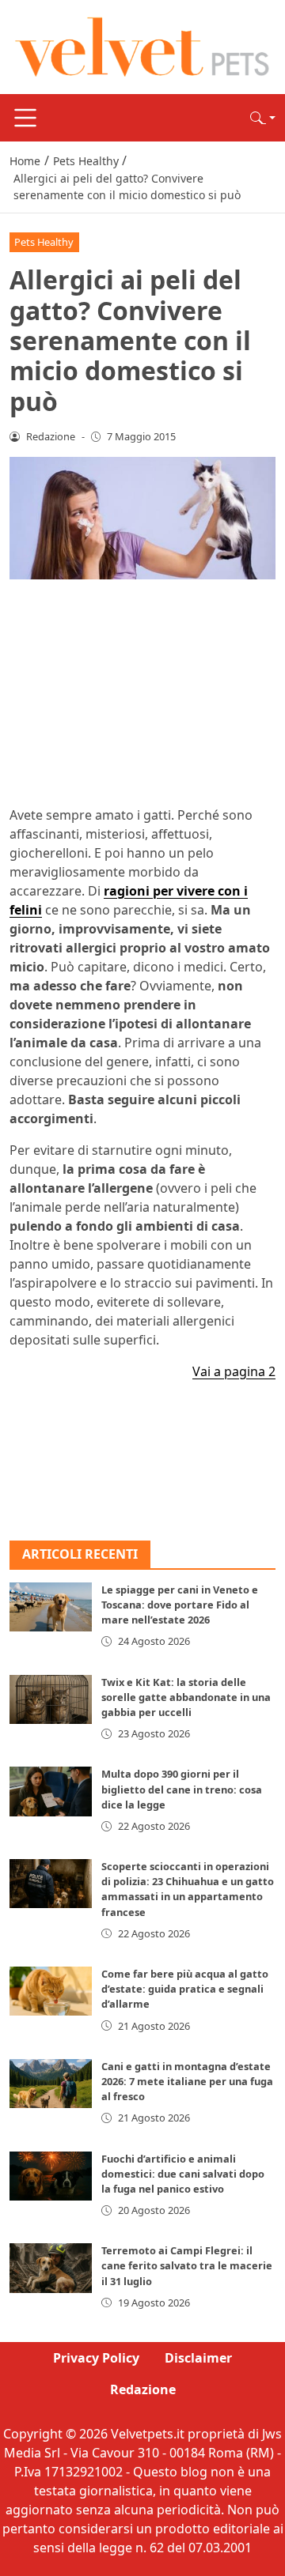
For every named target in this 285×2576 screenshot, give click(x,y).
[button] (263, 118)
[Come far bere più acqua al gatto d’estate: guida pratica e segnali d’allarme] (51, 1991)
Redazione (143, 2389)
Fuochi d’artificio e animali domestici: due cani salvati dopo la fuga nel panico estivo (183, 2174)
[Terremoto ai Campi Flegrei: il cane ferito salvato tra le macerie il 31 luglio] (51, 2268)
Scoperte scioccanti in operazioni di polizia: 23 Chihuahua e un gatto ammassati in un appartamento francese (188, 1889)
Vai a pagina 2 (234, 1371)
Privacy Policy (96, 2358)
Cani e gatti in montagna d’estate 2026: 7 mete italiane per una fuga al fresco (187, 2081)
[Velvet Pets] (142, 46)
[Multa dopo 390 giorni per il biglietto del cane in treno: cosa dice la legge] (51, 1791)
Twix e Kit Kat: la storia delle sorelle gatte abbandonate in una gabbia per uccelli (186, 1697)
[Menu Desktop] (25, 118)
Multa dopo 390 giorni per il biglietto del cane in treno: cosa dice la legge (182, 1789)
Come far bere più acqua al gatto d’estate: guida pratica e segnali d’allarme (185, 1989)
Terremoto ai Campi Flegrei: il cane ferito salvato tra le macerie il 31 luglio (187, 2265)
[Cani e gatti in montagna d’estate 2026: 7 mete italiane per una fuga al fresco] (51, 2084)
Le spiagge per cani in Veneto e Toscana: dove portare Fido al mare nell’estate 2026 (180, 1605)
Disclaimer (198, 2358)
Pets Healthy (44, 242)
